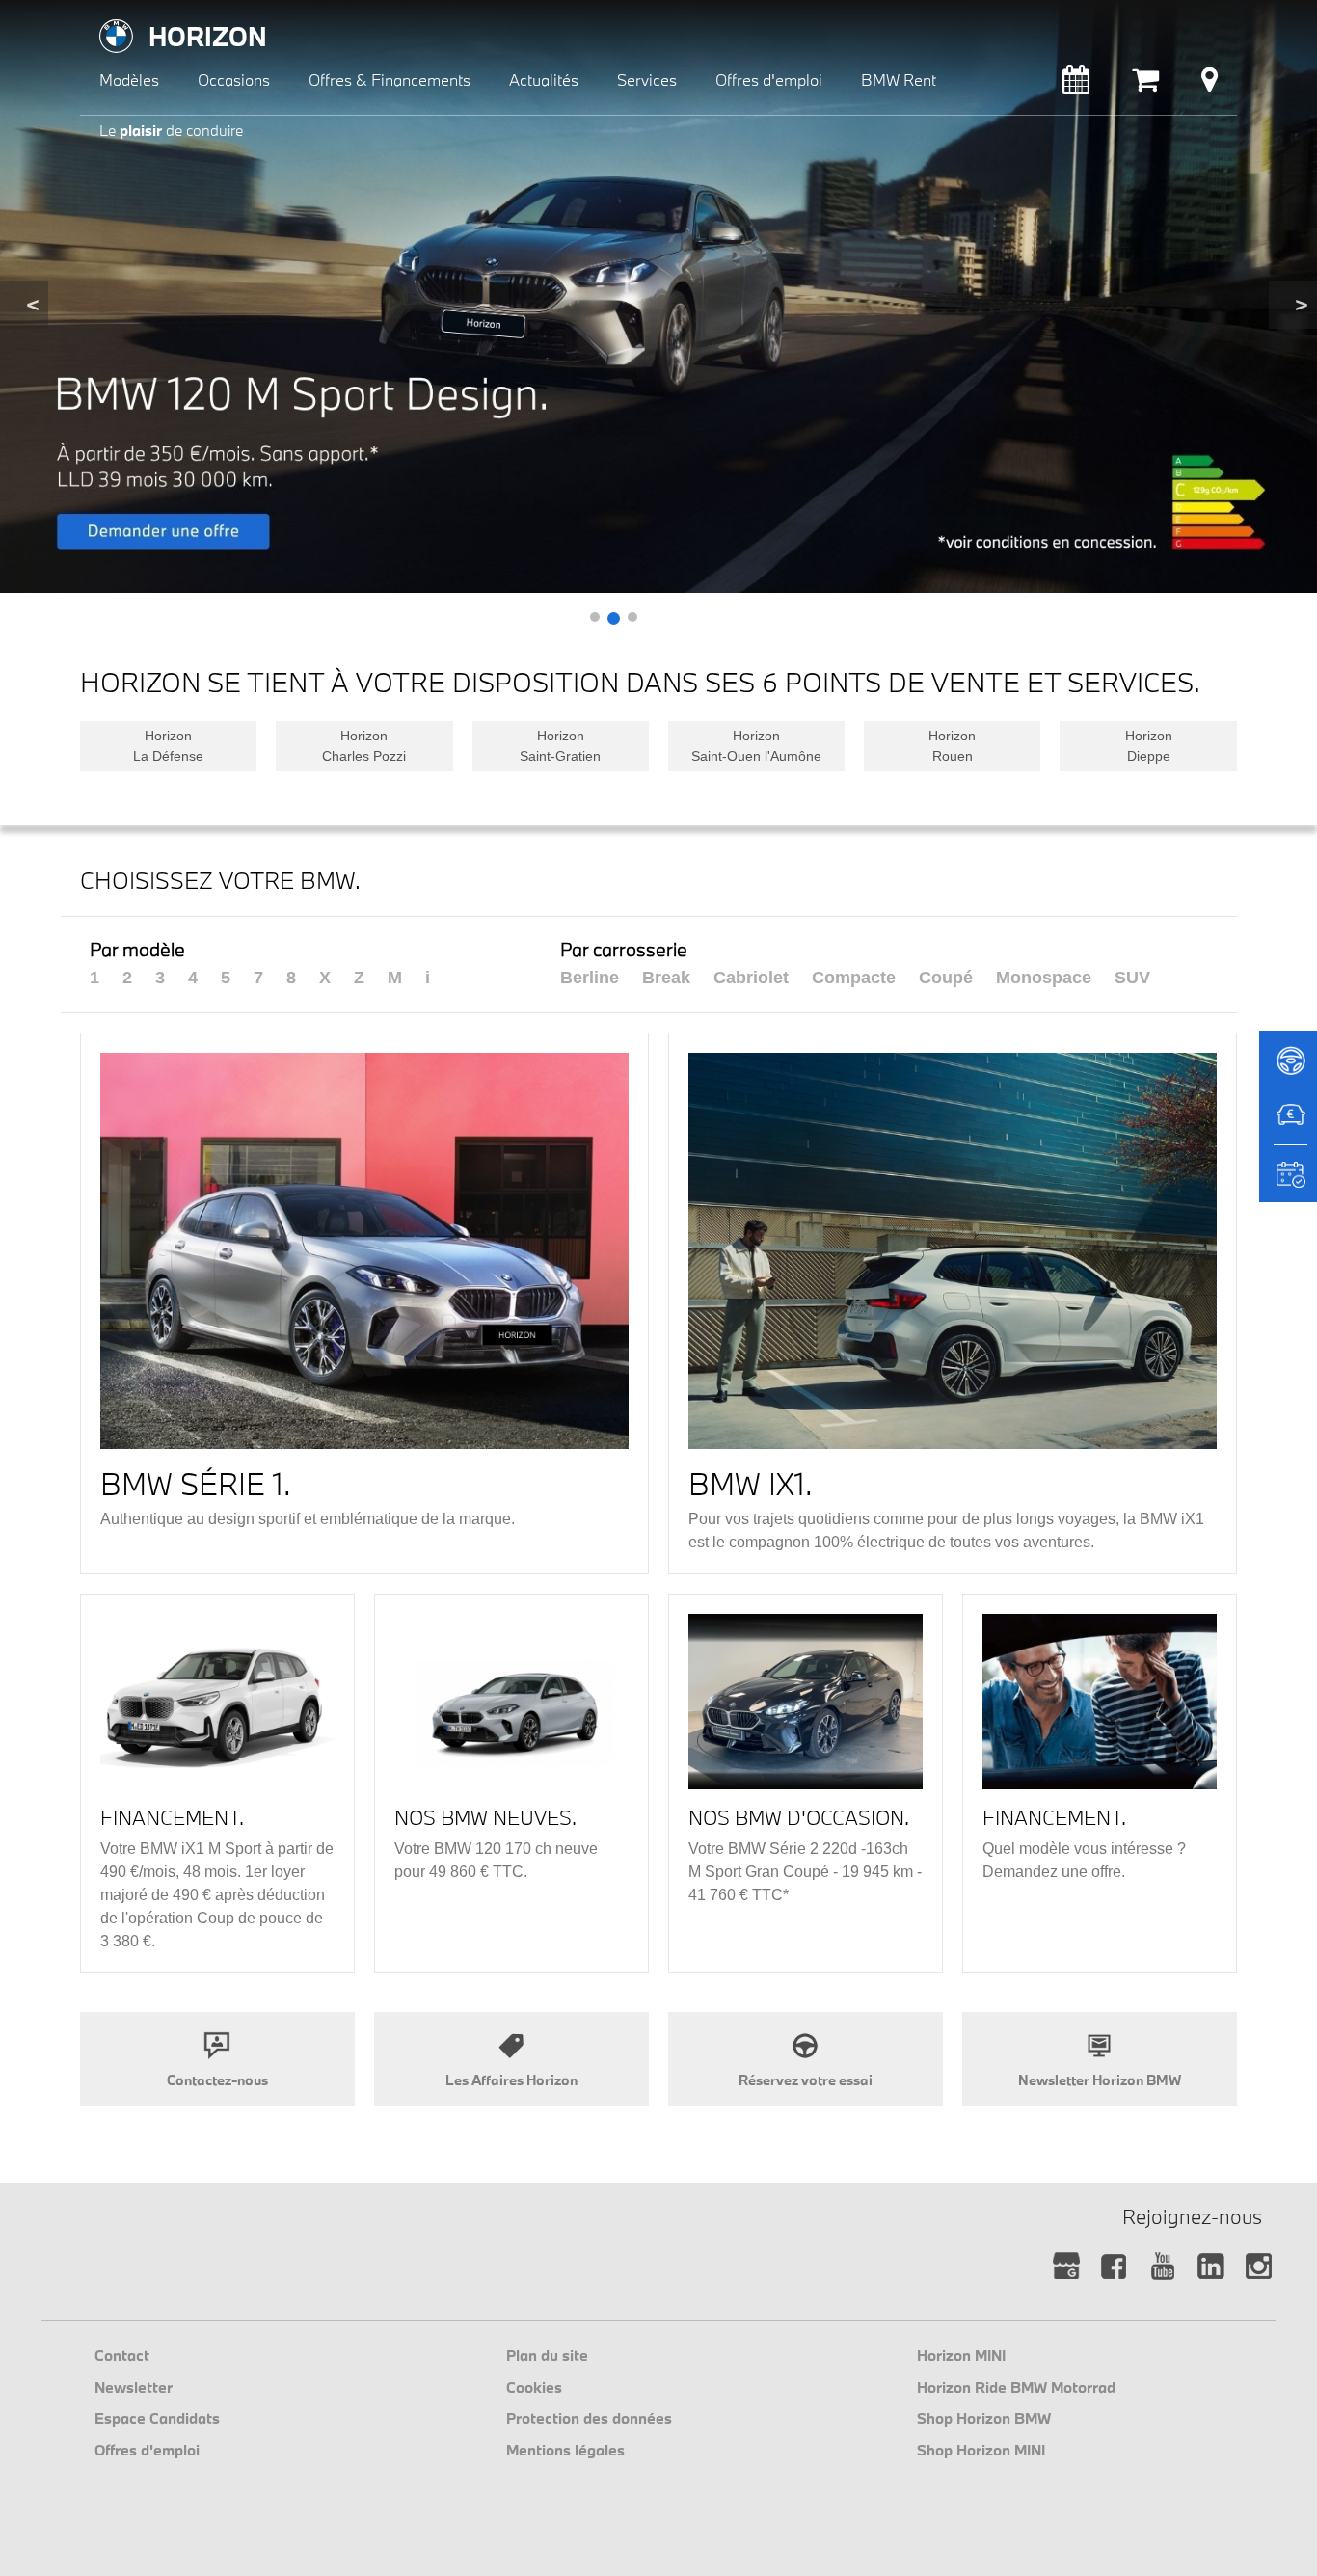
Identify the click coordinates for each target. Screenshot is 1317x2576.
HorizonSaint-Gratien (560, 746)
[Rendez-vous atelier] (1076, 84)
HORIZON (208, 36)
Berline (590, 978)
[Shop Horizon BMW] (1145, 84)
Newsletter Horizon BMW (1100, 2080)
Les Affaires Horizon (511, 2080)
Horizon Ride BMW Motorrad (1016, 2387)
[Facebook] (1114, 2267)
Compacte (854, 978)
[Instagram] (1259, 2267)
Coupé (946, 978)
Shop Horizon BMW (984, 2418)
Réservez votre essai (806, 2080)
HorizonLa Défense (168, 746)
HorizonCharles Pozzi (364, 746)
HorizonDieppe (1149, 746)
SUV (1132, 978)
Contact (122, 2355)
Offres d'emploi (147, 2450)
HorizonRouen (952, 746)
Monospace (1044, 978)
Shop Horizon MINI (981, 2450)
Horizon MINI (961, 2355)
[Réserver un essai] (1288, 1067)
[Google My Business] (1066, 2267)
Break (666, 978)
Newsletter (134, 2387)
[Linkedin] (1210, 2267)
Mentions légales (565, 2450)
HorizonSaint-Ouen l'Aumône (756, 746)
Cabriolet (751, 978)
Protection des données (589, 2418)
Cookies (534, 2387)
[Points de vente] (1209, 84)
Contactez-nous (217, 2080)
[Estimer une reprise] (1288, 1125)
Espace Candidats (157, 2418)
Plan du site (547, 2355)
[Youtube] (1162, 2267)
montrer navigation (95, 15)
